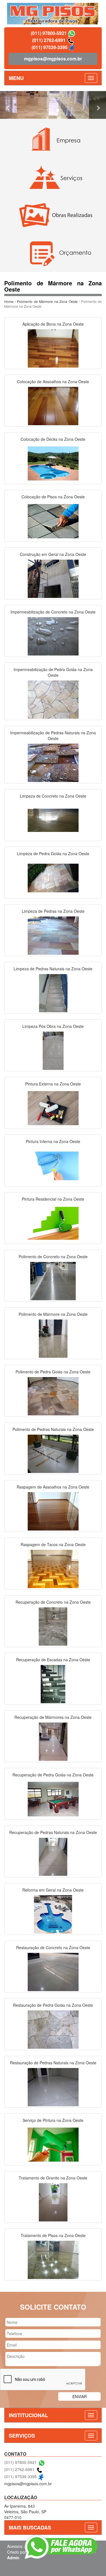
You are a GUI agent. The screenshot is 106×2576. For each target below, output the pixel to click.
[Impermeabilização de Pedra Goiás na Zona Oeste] (53, 699)
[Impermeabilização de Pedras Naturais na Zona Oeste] (53, 762)
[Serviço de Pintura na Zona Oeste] (53, 2144)
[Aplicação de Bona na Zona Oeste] (53, 348)
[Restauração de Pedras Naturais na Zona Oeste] (53, 2086)
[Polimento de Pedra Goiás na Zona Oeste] (53, 1395)
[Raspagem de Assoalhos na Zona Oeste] (53, 1511)
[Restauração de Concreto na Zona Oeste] (53, 1971)
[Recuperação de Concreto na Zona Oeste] (53, 1626)
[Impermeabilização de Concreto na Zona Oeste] (53, 636)
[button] (8, 105)
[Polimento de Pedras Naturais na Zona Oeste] (53, 1453)
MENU (16, 78)
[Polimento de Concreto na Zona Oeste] (53, 1280)
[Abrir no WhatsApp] (72, 33)
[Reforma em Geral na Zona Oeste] (53, 1914)
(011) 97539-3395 (50, 47)
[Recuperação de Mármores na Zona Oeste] (53, 1741)
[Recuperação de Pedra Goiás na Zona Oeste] (53, 1799)
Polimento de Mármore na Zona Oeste (47, 301)
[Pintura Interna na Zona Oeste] (53, 1165)
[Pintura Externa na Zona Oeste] (53, 1108)
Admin (13, 2558)
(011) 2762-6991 (49, 40)
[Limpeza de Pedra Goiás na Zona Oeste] (53, 877)
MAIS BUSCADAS (30, 2527)
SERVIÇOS (22, 2436)
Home (9, 301)
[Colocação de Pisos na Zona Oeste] (53, 520)
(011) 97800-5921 (49, 33)
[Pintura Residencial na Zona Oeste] (53, 1223)
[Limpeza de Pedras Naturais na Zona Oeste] (53, 992)
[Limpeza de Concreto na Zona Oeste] (53, 820)
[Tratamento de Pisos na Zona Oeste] (53, 2259)
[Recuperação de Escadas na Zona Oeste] (53, 1683)
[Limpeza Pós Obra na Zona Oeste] (53, 1050)
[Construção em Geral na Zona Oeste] (53, 578)
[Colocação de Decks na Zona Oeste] (53, 463)
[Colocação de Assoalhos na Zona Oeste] (53, 405)
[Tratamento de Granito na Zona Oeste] (53, 2202)
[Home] (53, 13)
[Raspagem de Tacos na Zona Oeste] (53, 1568)
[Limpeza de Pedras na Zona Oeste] (53, 935)
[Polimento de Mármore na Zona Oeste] (53, 1338)
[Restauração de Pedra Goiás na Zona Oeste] (53, 2029)
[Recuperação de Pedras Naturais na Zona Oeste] (53, 1856)
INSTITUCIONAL (28, 2415)
